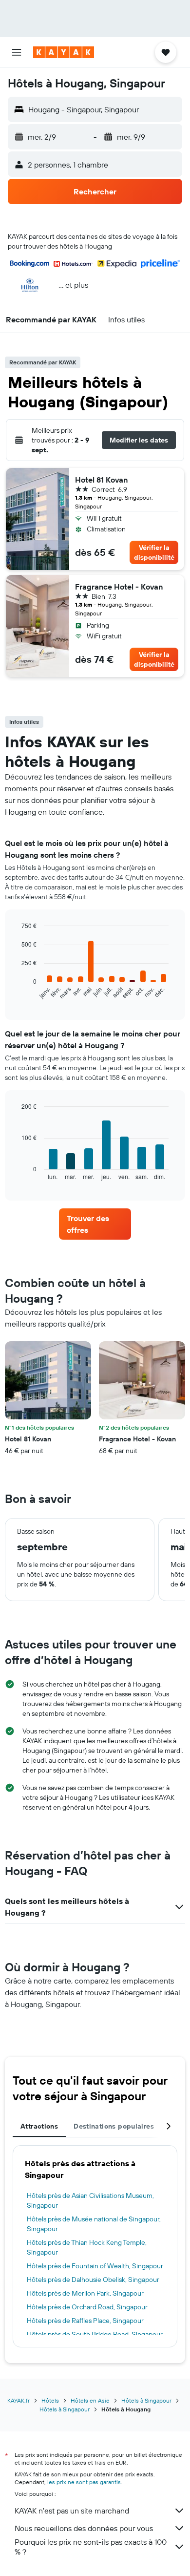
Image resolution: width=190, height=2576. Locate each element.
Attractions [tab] (39, 2126)
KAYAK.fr (19, 2400)
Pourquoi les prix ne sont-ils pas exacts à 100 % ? (91, 2547)
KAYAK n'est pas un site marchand (72, 2511)
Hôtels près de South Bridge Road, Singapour (95, 2334)
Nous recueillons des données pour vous (84, 2528)
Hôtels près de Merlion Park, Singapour (85, 2293)
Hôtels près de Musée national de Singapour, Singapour (94, 2224)
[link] (95, 1224)
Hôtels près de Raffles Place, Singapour (85, 2321)
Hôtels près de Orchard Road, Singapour (87, 2307)
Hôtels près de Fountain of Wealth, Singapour (95, 2266)
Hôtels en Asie (90, 2400)
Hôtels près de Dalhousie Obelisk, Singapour (93, 2280)
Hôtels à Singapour (146, 2400)
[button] (17, 52)
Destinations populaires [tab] (114, 2126)
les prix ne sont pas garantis (84, 2482)
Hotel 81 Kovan (101, 480)
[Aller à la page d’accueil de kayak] (64, 52)
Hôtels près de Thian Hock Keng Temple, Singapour (87, 2247)
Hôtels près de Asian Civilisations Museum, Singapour (90, 2200)
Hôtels (50, 2400)
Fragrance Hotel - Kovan (119, 587)
